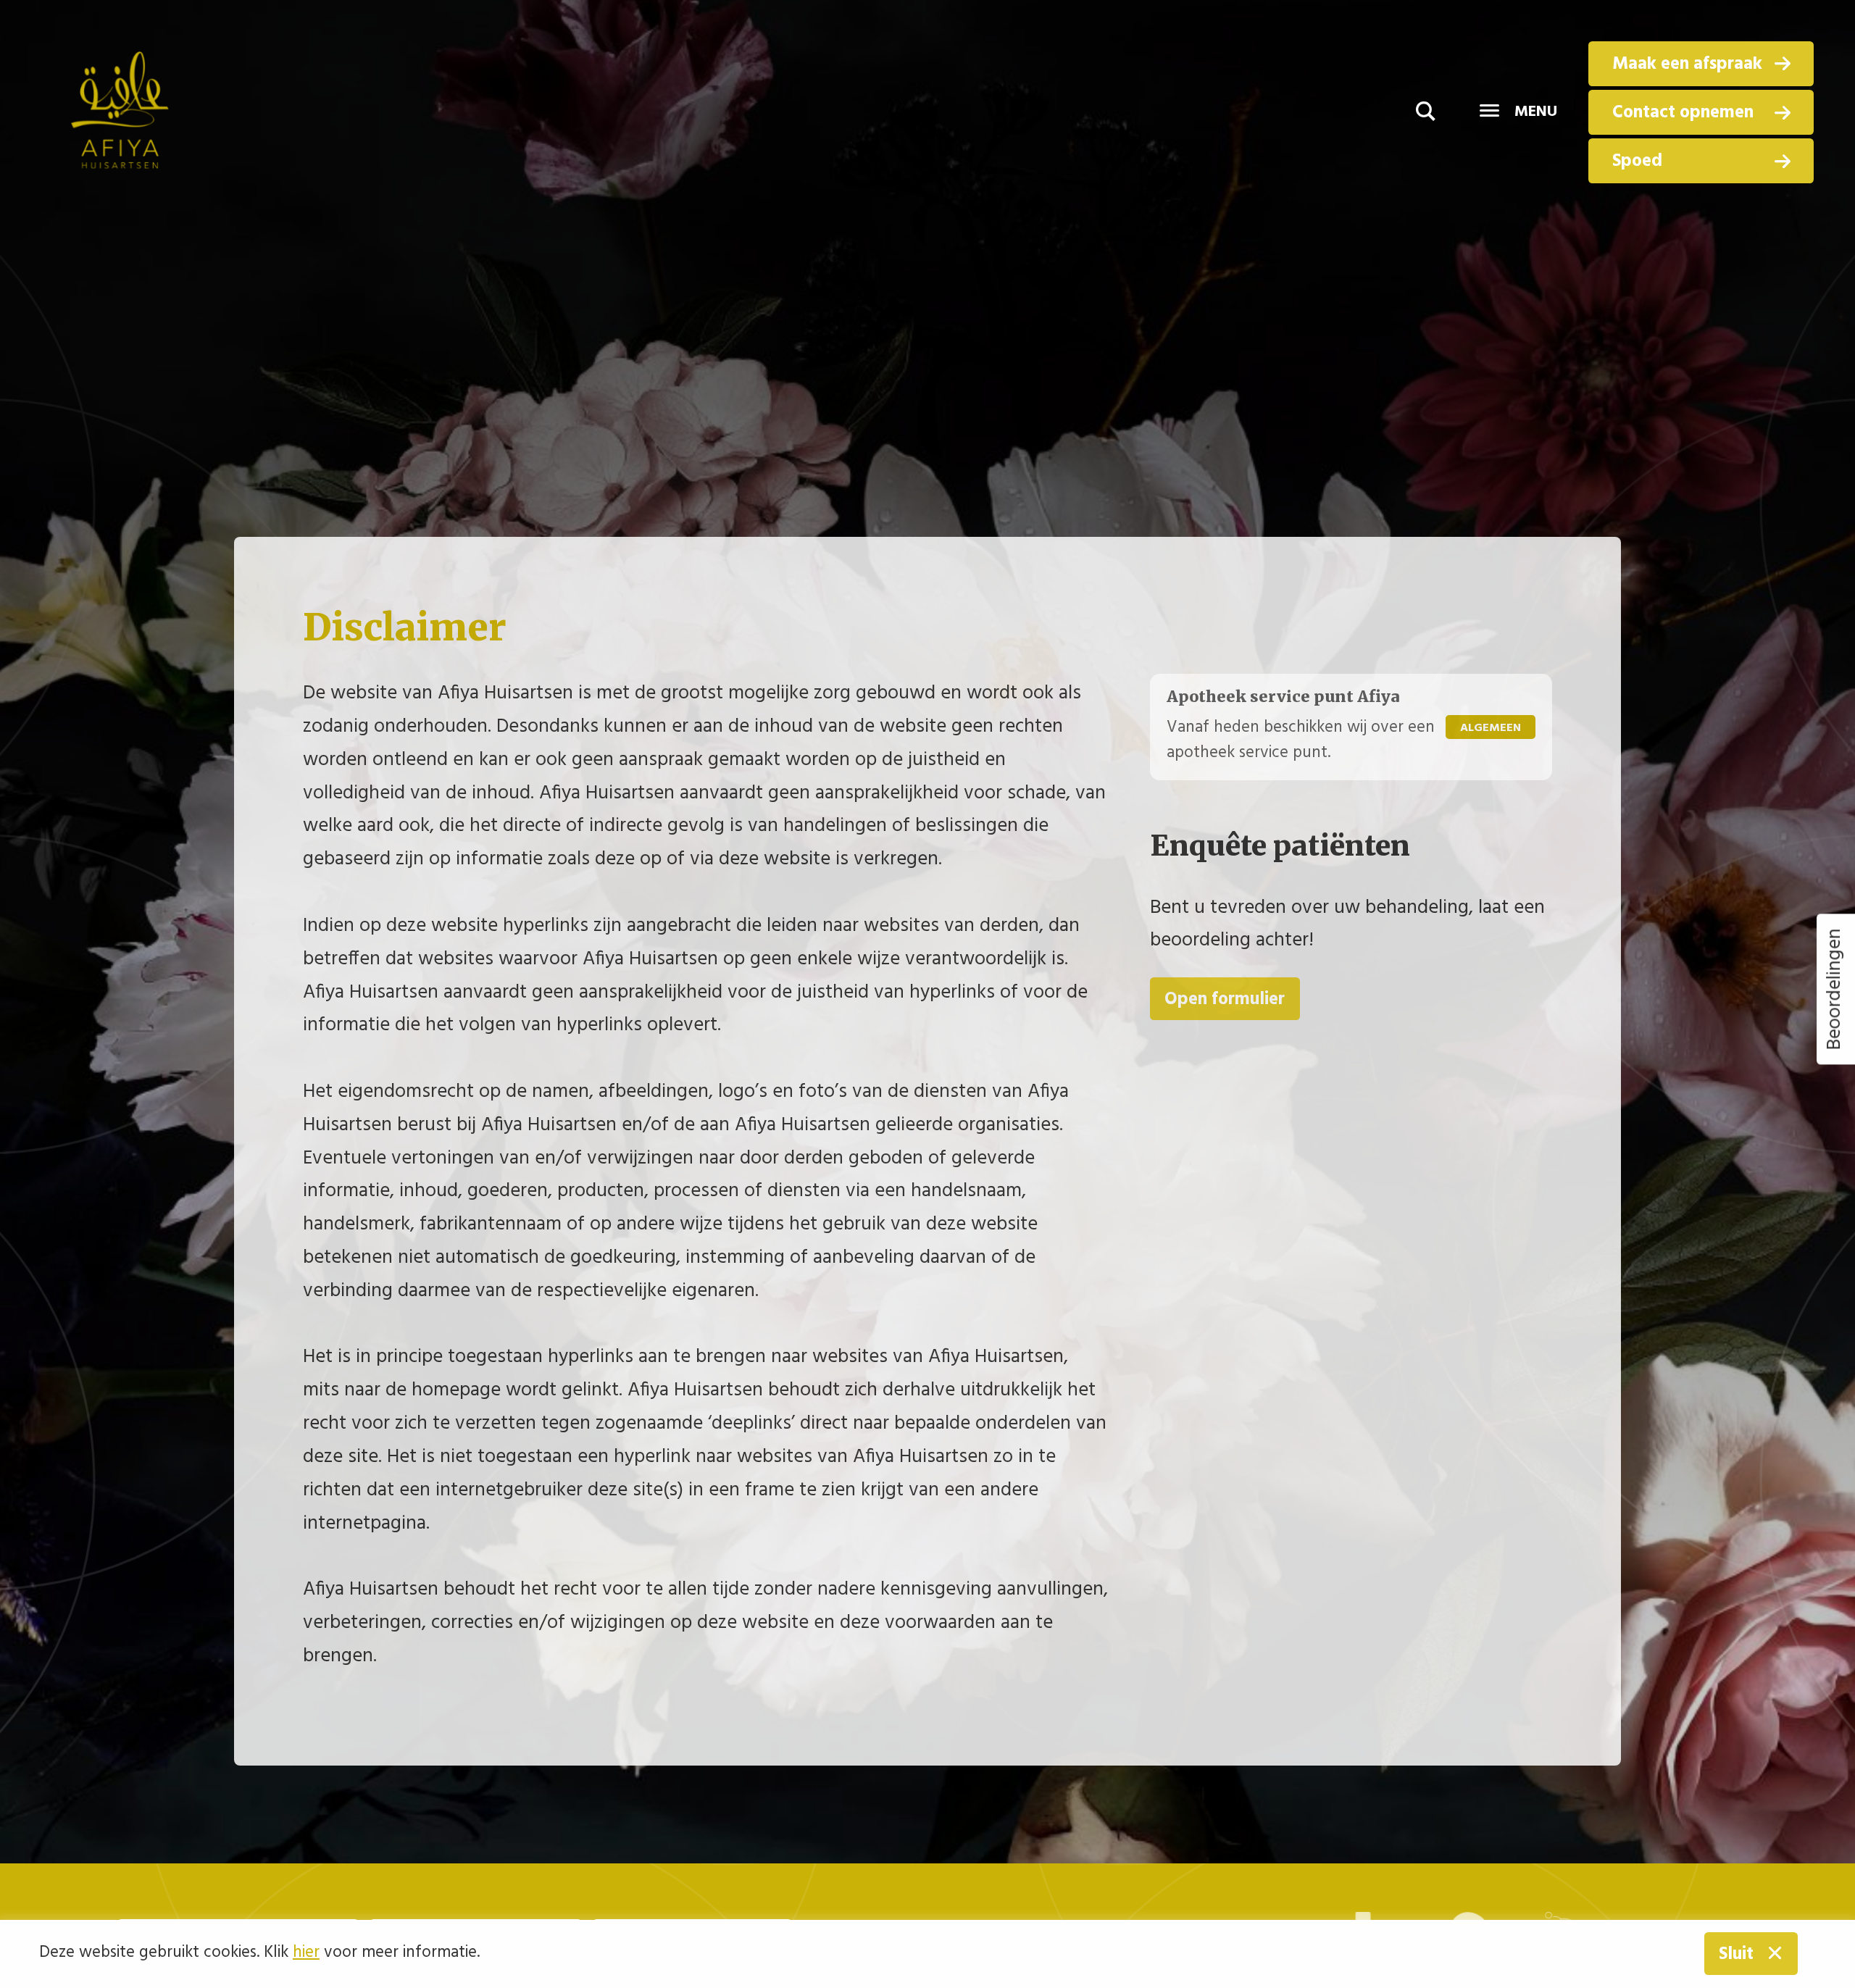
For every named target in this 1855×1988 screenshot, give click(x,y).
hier (306, 1953)
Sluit (1736, 1954)
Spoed (1637, 161)
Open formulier (1225, 999)
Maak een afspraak (1687, 64)
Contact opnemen (1683, 113)
